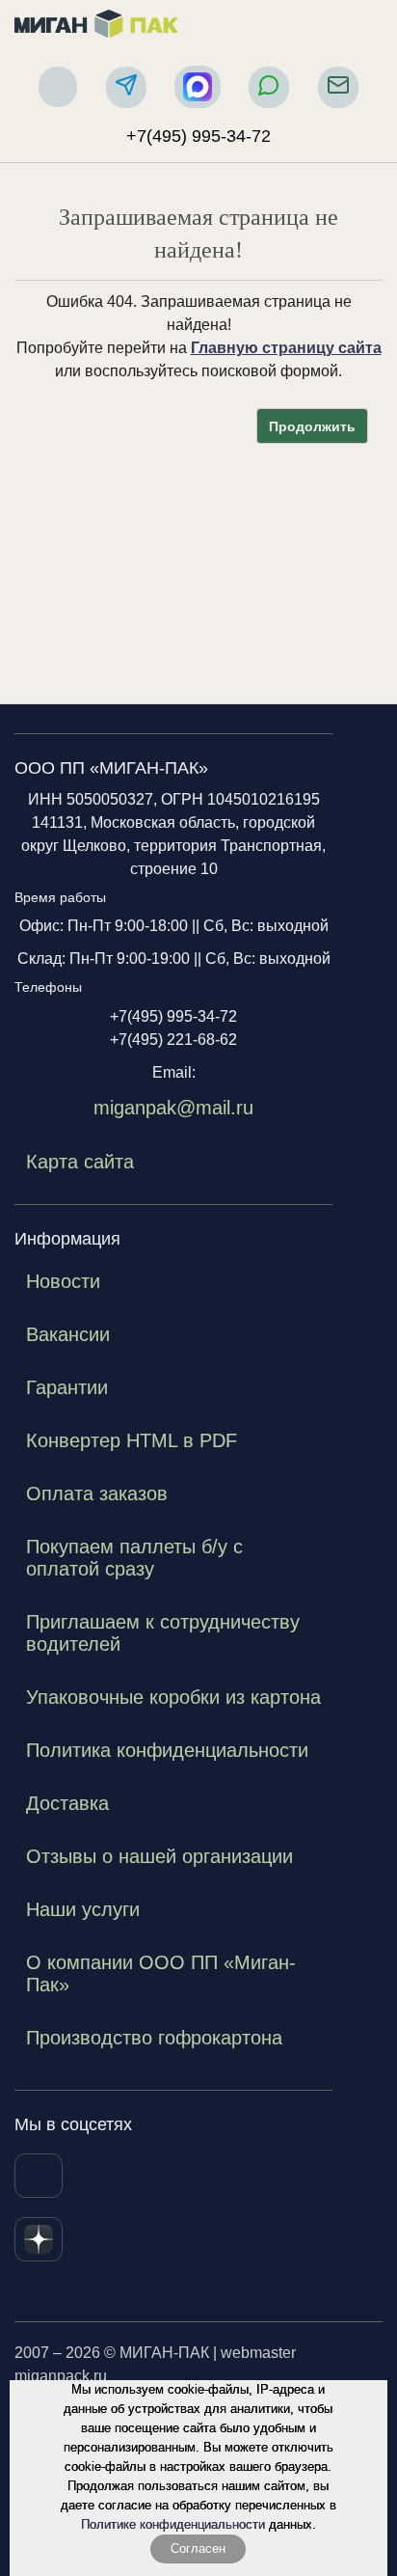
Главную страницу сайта (286, 348)
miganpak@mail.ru (173, 1108)
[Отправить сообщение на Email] (338, 87)
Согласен (198, 2549)
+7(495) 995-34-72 (198, 136)
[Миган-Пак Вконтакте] (39, 2176)
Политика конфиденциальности (167, 1750)
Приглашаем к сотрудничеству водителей (163, 1633)
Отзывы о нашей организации (159, 1856)
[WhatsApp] (269, 87)
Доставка (67, 1803)
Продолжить (312, 426)
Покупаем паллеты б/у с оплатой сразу (134, 1558)
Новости (63, 1281)
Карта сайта (80, 1162)
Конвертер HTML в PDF (132, 1440)
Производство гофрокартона (154, 2038)
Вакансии (68, 1334)
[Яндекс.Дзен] (39, 2239)
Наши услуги (83, 1909)
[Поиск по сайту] (58, 87)
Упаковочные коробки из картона (173, 1697)
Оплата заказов (97, 1494)
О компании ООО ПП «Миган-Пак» (161, 1973)
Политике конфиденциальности (173, 2524)
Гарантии (67, 1387)
